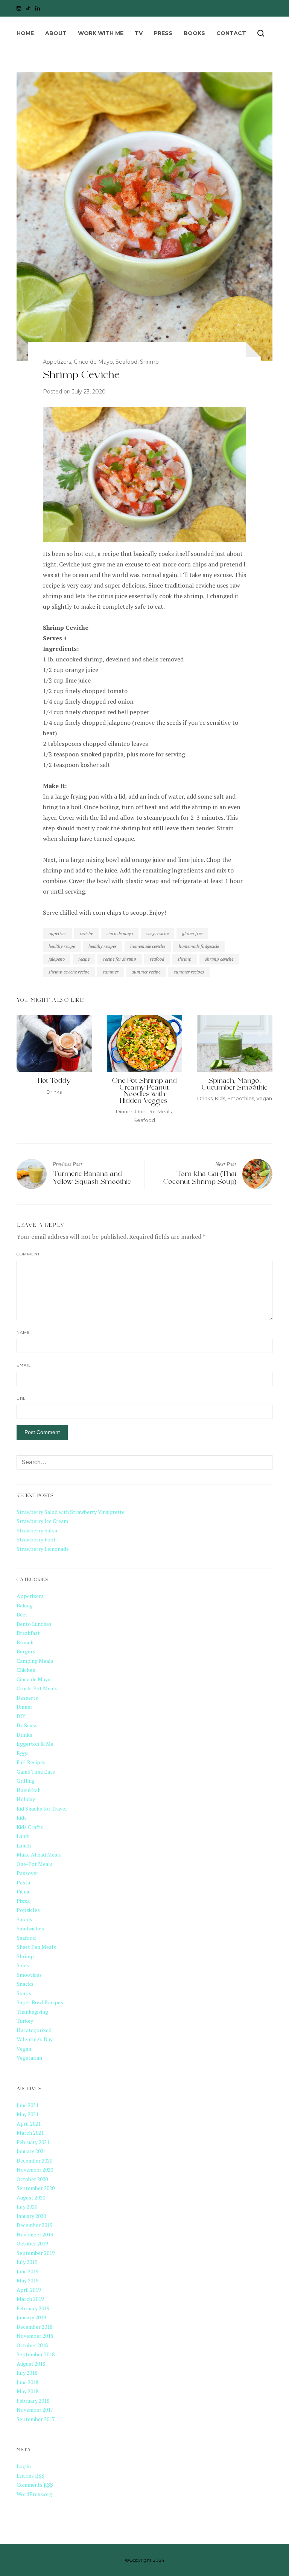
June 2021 (27, 2105)
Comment (28, 1254)
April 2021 (29, 2124)
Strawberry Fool (36, 1539)
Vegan (264, 1098)
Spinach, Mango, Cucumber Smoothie (235, 1085)
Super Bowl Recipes (40, 2002)
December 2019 (34, 2225)
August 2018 (31, 2364)
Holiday (26, 1799)
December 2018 (34, 2327)
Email (24, 1365)
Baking (25, 1605)
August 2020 (31, 2197)
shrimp (185, 959)
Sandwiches (30, 1928)
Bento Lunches (34, 1624)
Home (25, 33)
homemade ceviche (148, 946)
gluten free (192, 933)
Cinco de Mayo (93, 362)
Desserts (27, 1698)
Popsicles (28, 1910)
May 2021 (27, 2114)
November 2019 (35, 2234)
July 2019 (27, 2262)
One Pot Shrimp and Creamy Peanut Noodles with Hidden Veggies (144, 1092)
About (56, 33)
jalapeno (57, 959)
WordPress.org (34, 2494)
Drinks (54, 1092)
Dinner (124, 1111)
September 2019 (36, 2253)
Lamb (23, 1836)
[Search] (261, 33)
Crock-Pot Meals (37, 1688)
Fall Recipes (31, 1762)
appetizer (57, 933)
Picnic (24, 1891)
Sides (23, 1965)
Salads (24, 1919)
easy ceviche (157, 933)
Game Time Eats (36, 1772)
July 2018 (27, 2373)
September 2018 (36, 2354)
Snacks (25, 1984)
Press (163, 33)
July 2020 (27, 2206)
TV (139, 33)
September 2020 (36, 2188)
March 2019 (30, 2299)
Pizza (23, 1901)
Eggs (23, 1753)
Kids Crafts (30, 1827)
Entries (30, 2476)
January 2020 (31, 2216)
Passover (27, 1873)
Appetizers (57, 362)
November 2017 (35, 2410)
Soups (24, 1993)
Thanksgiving (32, 2012)
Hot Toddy (54, 1082)
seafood (157, 959)
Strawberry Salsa (37, 1530)
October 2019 (32, 2243)
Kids (220, 1098)
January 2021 (31, 2151)
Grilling (26, 1781)
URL (21, 1398)
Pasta (23, 1882)
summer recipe (146, 972)
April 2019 (29, 2290)
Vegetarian (29, 2058)
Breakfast (28, 1633)
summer (111, 972)
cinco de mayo (120, 933)
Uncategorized (34, 2030)
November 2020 (35, 2170)
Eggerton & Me (35, 1744)
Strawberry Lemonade (43, 1549)
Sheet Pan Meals (36, 1947)
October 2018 (32, 2345)
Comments (35, 2485)
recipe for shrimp (120, 959)
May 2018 (27, 2391)
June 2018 (27, 2382)
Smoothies (241, 1098)
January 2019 (31, 2317)
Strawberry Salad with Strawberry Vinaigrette (71, 1512)
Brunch (25, 1642)
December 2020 (34, 2160)
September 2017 (36, 2419)
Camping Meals (35, 1661)
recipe (84, 959)
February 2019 (33, 2308)
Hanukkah (29, 1790)
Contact (231, 33)
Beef (22, 1614)
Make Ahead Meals (39, 1854)
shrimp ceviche (219, 959)
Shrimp (149, 362)
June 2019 (27, 2271)
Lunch (24, 1845)
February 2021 (33, 2142)
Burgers (26, 1651)
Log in (24, 2466)
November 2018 (35, 2336)
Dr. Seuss (27, 1725)
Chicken (26, 1670)
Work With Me (101, 33)
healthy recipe (62, 946)
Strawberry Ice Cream (42, 1521)
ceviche (86, 933)
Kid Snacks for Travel (42, 1808)
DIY (21, 1716)
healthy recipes (103, 946)
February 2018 (33, 2401)
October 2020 (32, 2179)
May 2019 (27, 2280)
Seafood (126, 362)
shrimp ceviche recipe (69, 972)
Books (194, 33)
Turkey (25, 2021)
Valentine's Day (35, 2039)
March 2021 (30, 2133)
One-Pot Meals (153, 1111)
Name (23, 1332)
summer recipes (189, 972)
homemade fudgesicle (199, 946)
